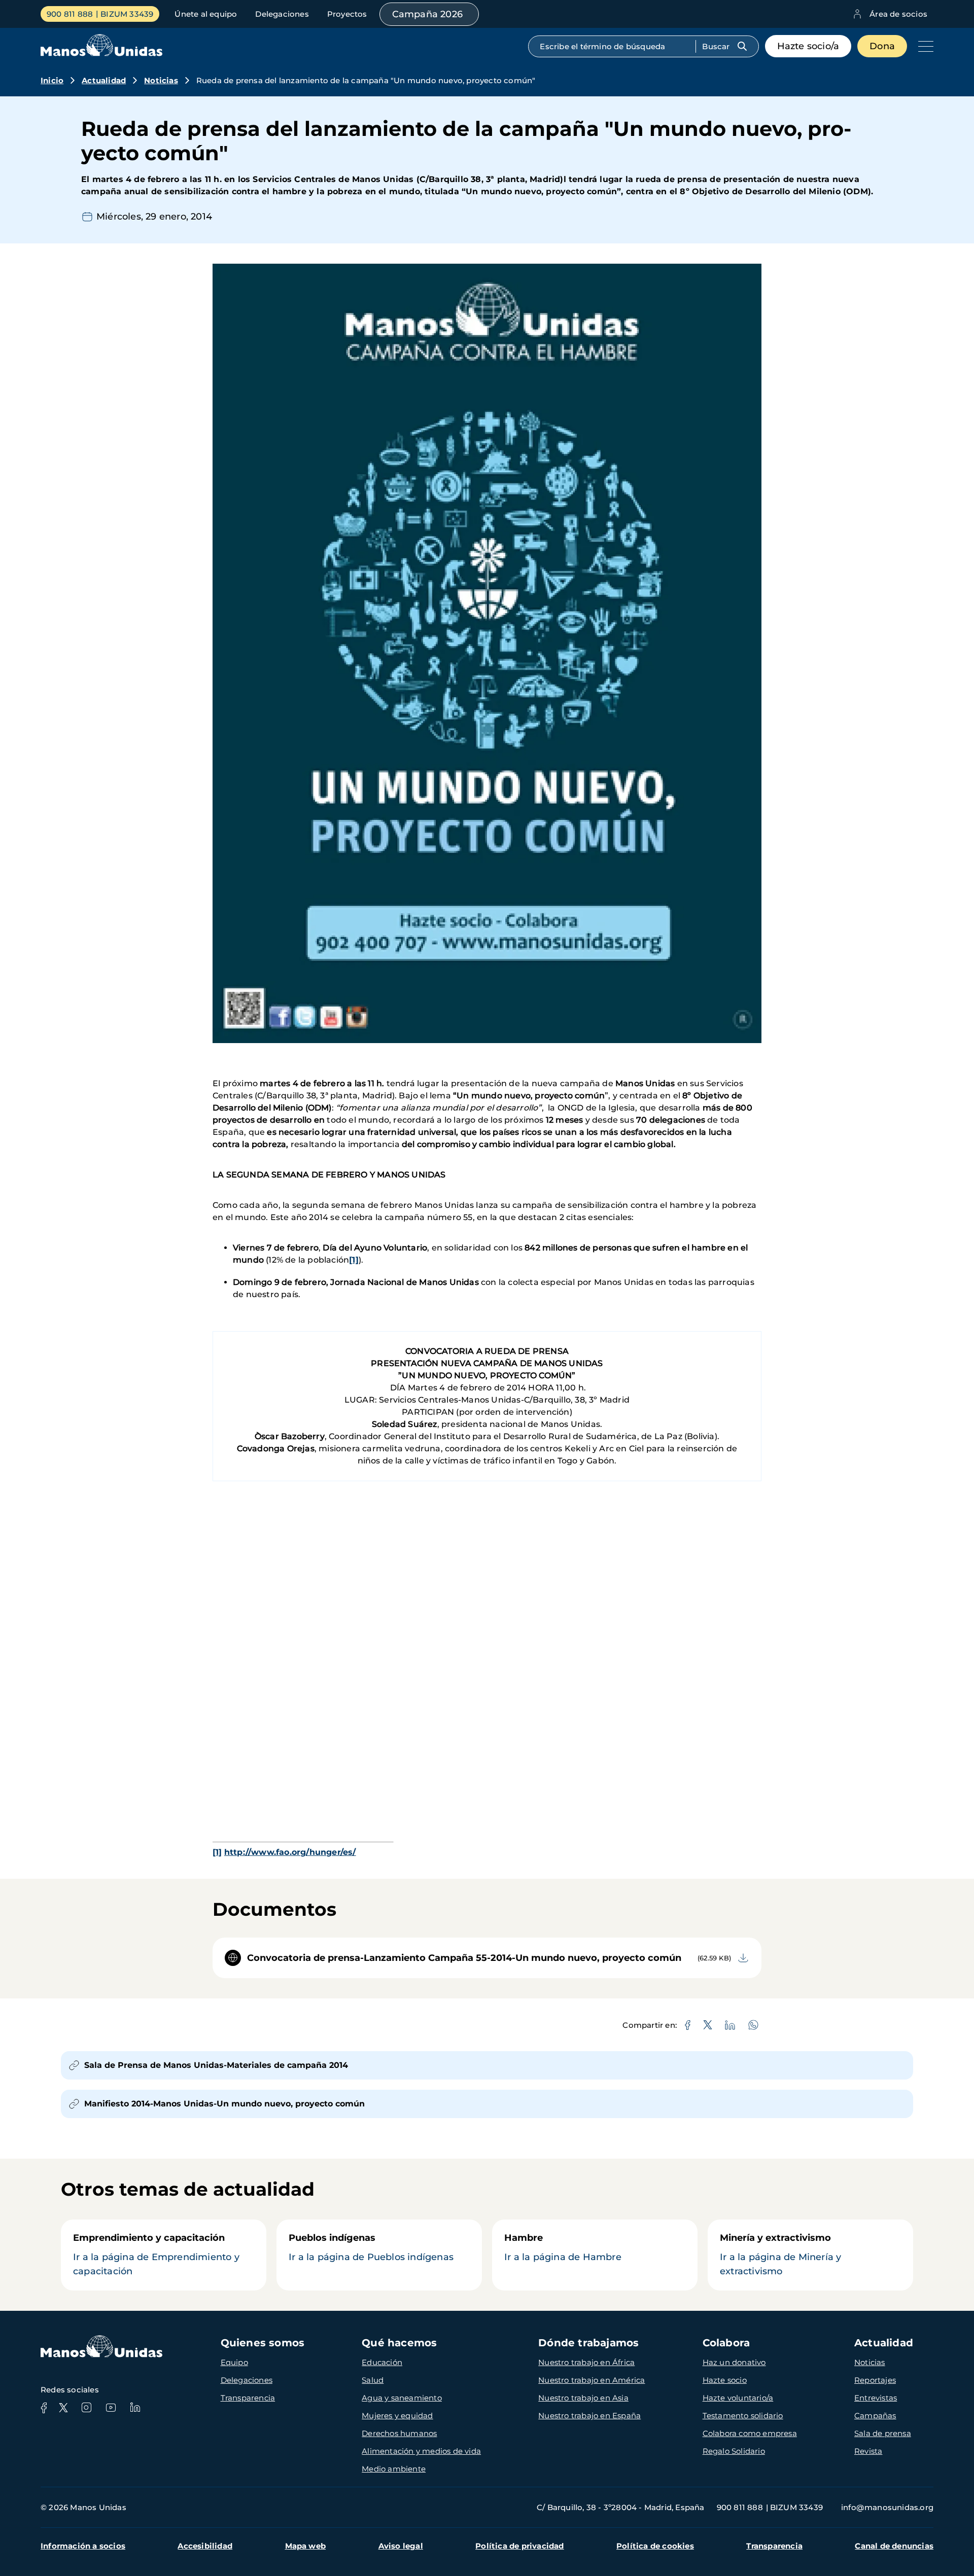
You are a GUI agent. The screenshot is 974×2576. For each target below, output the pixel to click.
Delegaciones (282, 14)
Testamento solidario (743, 2416)
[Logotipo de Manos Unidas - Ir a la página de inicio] (101, 53)
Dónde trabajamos (588, 2343)
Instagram (86, 2408)
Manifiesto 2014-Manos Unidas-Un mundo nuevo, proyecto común (224, 2104)
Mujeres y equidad (397, 2416)
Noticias (161, 80)
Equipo (234, 2362)
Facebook (44, 2408)
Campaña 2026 (427, 14)
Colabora (726, 2343)
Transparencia (248, 2398)
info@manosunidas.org (887, 2507)
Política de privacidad (519, 2546)
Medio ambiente (394, 2469)
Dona (882, 46)
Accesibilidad (205, 2546)
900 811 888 (70, 14)
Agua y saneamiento (402, 2398)
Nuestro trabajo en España (589, 2416)
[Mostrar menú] (923, 46)
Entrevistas (876, 2398)
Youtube (111, 2408)
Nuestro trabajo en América (592, 2380)
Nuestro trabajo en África (586, 2362)
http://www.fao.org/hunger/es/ (290, 1852)
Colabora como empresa (750, 2433)
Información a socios (83, 2546)
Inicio (52, 80)
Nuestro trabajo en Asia (583, 2398)
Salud (373, 2380)
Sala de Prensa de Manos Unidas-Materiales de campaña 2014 (216, 2065)
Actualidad (104, 80)
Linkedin (135, 2408)
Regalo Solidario (734, 2451)
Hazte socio (725, 2380)
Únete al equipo (206, 14)
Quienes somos (263, 2343)
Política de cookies (655, 2546)
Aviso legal (401, 2546)
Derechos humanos (399, 2433)
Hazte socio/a (808, 46)
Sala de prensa (883, 2433)
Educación (382, 2362)
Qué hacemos (399, 2343)
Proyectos (347, 14)
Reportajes (875, 2380)
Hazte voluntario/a (738, 2398)
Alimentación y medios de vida (421, 2451)
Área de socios (898, 14)
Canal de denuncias (894, 2546)
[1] (354, 1260)
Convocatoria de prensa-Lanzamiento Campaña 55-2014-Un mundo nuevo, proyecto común (464, 1958)
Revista (868, 2451)
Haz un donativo (734, 2362)
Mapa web (306, 2546)
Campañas (875, 2416)
